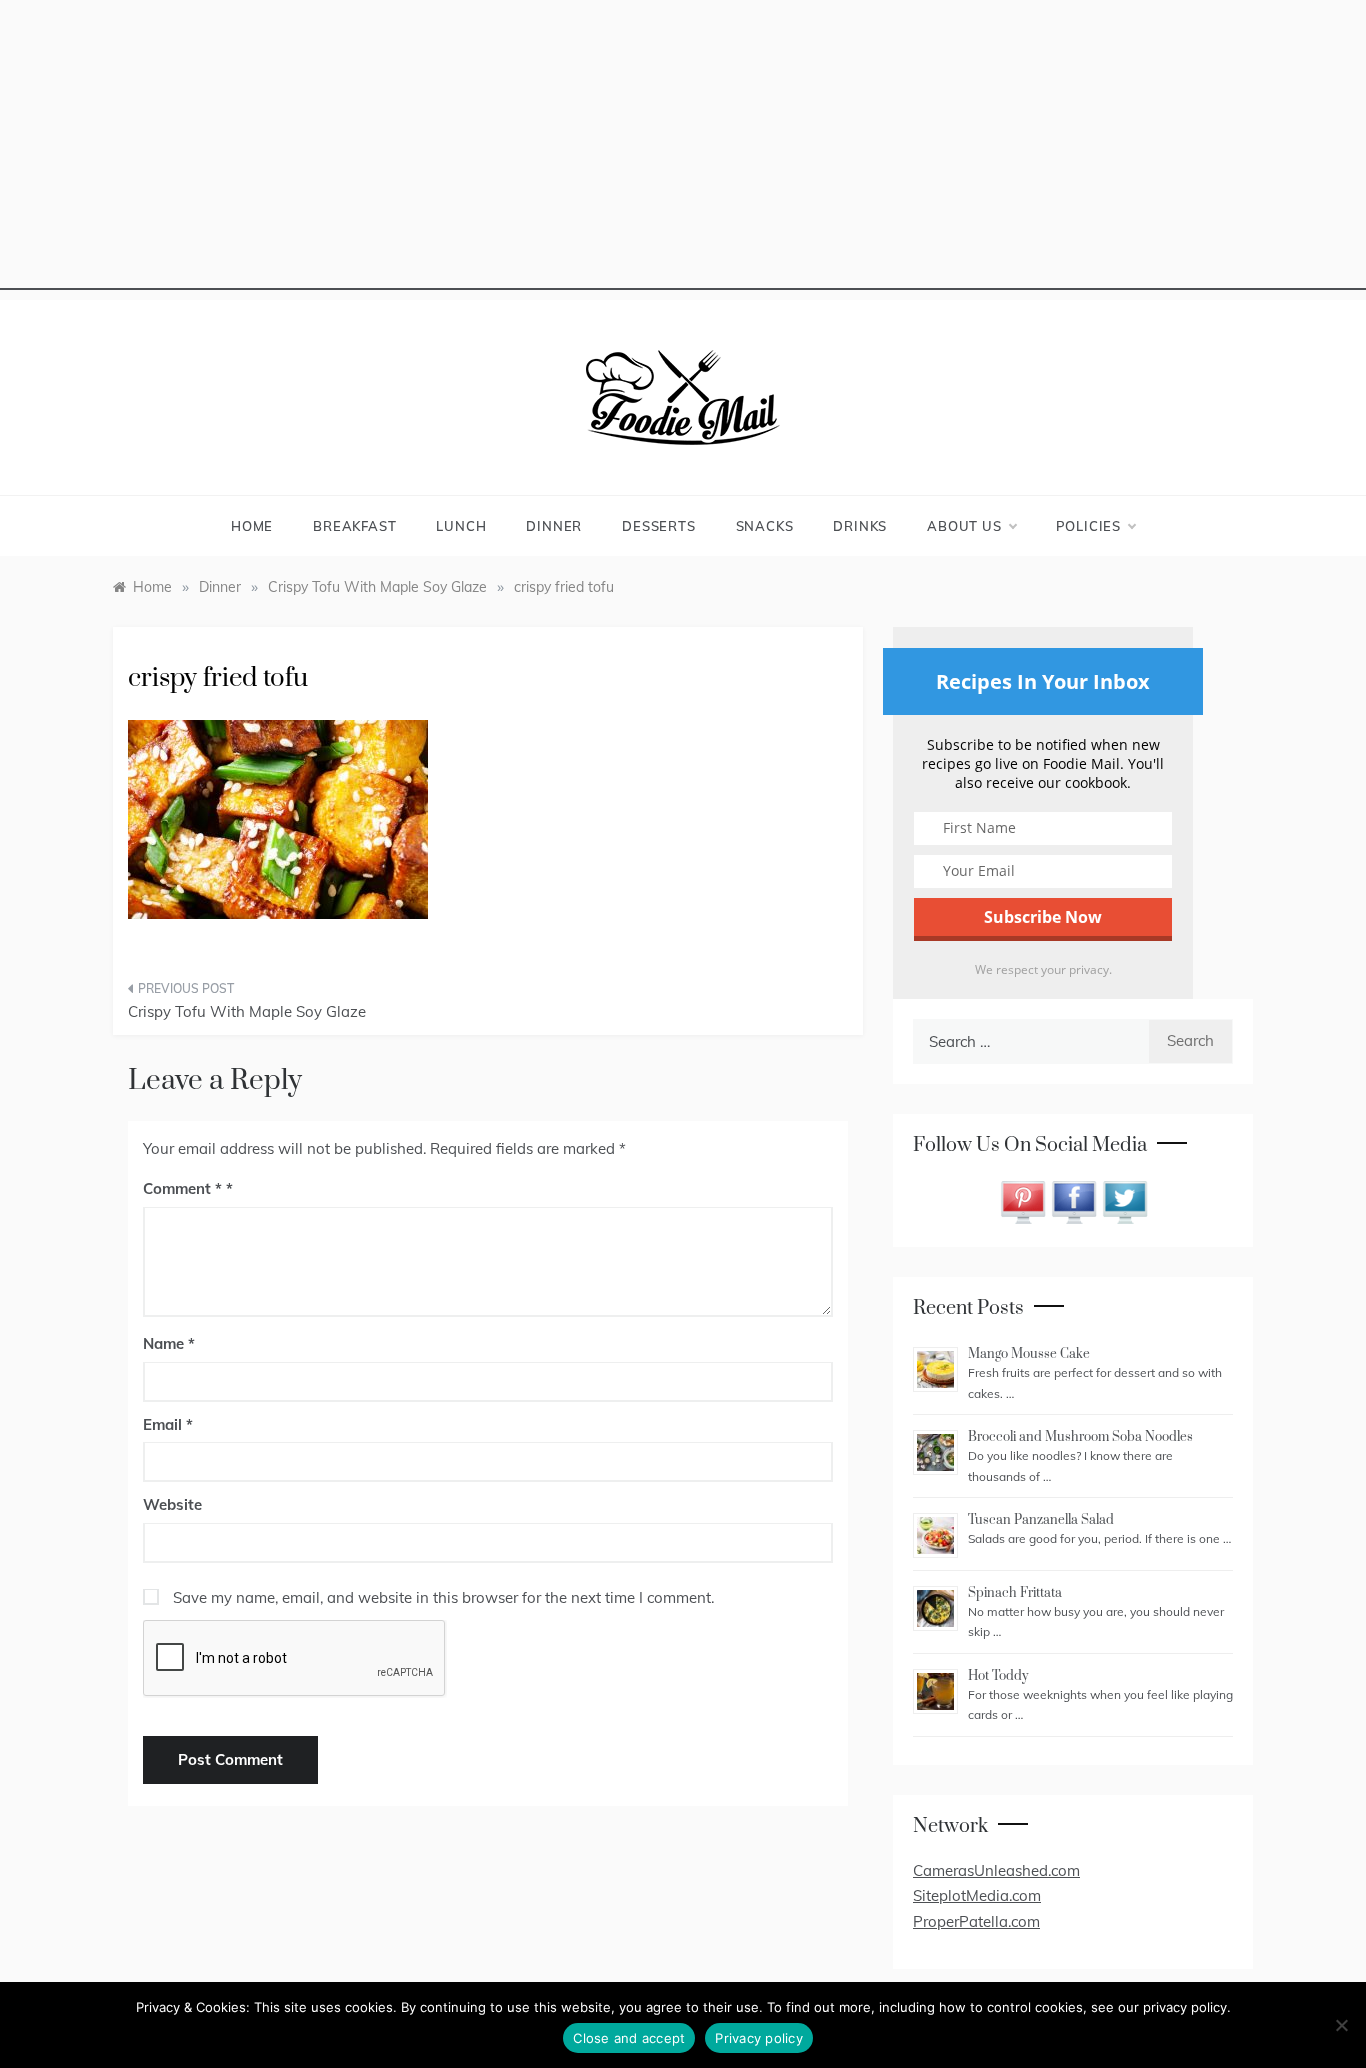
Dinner (554, 526)
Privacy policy (759, 2038)
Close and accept (629, 2038)
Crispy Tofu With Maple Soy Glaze (247, 1011)
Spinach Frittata (1015, 1593)
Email (168, 1424)
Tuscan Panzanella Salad (1041, 1520)
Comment (182, 1188)
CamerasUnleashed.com (996, 1870)
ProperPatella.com (976, 1921)
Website (172, 1504)
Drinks (860, 526)
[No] (1341, 2025)
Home (252, 526)
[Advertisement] (683, 150)
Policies (1088, 526)
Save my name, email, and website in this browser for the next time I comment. (443, 1597)
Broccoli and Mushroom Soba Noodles (1080, 1437)
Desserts (658, 526)
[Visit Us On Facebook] (1073, 1200)
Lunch (461, 526)
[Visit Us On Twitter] (1124, 1200)
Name (169, 1343)
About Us (964, 526)
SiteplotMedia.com (977, 1895)
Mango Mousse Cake (1029, 1354)
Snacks (765, 526)
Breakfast (354, 526)
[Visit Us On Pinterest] (1022, 1200)
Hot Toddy (998, 1676)
